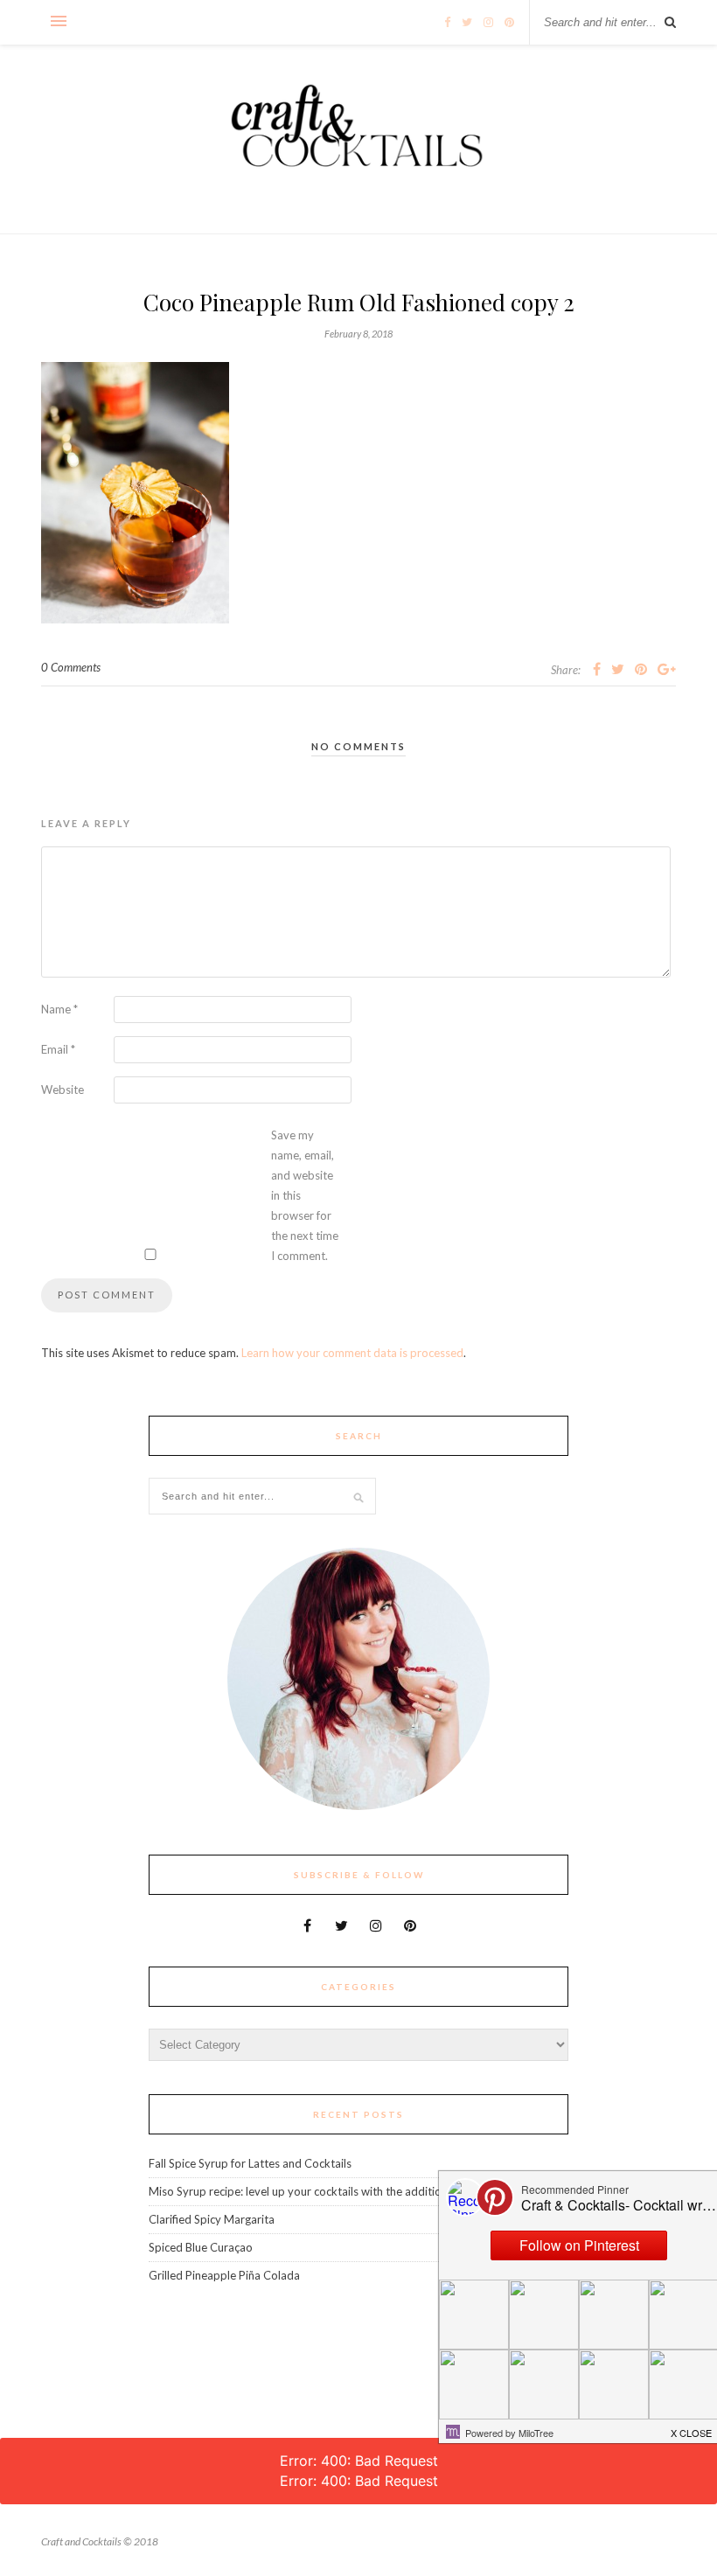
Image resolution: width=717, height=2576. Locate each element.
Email (58, 1049)
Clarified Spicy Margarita (212, 2219)
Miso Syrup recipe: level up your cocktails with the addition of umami (323, 2191)
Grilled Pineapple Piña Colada (224, 2275)
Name (59, 1009)
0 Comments (71, 667)
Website (63, 1090)
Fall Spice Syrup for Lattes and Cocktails (250, 2163)
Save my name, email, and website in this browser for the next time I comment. (305, 1195)
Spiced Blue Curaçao (201, 2247)
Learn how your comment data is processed (352, 1353)
